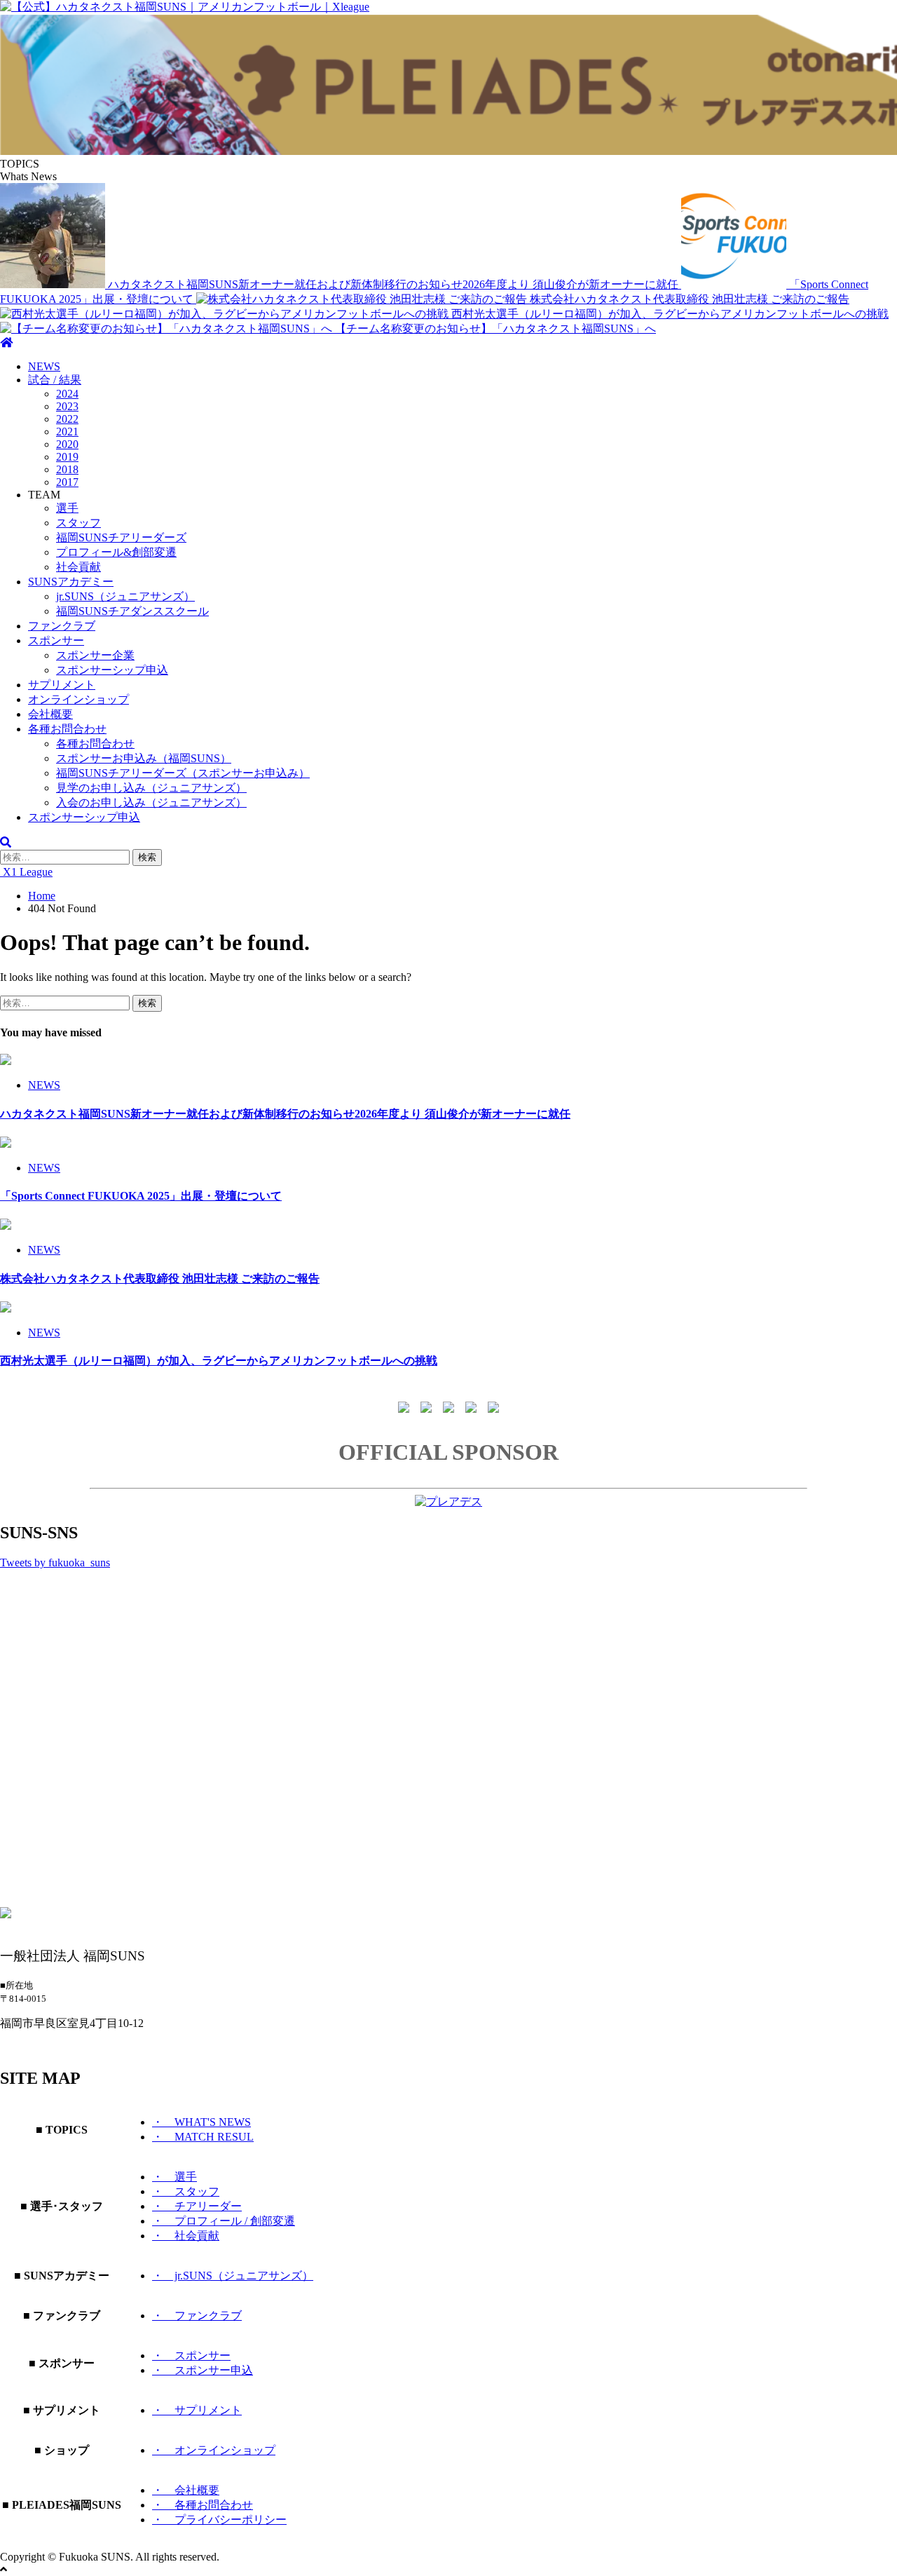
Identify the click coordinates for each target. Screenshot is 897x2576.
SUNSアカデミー (71, 582)
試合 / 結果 (55, 380)
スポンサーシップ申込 (112, 670)
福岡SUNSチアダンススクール (132, 611)
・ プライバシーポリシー (219, 2520)
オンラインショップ (78, 699)
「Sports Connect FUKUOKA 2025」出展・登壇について (141, 1196)
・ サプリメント (197, 2410)
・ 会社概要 (186, 2490)
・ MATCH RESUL (203, 2137)
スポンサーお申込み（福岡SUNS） (144, 758)
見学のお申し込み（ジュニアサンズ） (151, 788)
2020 (67, 444)
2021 (67, 432)
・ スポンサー (191, 2355)
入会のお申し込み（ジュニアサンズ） (151, 802)
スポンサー (56, 640)
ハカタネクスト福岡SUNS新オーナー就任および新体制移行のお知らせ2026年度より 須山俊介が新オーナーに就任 (395, 284)
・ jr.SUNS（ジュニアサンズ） (233, 2276)
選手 (67, 508)
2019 (67, 457)
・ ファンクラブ (197, 2316)
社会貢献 (78, 567)
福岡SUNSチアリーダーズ (121, 537)
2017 (67, 482)
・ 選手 (174, 2177)
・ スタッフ (186, 2191)
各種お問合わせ (67, 729)
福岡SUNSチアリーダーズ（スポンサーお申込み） (183, 773)
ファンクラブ (62, 626)
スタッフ (78, 523)
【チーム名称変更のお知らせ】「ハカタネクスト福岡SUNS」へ (495, 328)
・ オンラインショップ (214, 2450)
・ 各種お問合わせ (203, 2505)
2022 (67, 419)
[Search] (6, 842)
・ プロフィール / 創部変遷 (224, 2221)
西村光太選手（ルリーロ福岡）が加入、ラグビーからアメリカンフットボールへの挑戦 (670, 314)
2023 (67, 406)
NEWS (44, 366)
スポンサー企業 (95, 655)
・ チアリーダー (197, 2206)
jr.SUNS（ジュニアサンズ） (125, 596)
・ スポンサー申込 (203, 2370)
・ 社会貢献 (186, 2236)
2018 (67, 469)
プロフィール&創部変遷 (116, 552)
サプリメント (62, 685)
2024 (67, 394)
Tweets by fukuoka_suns (55, 1562)
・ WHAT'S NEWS (201, 2122)
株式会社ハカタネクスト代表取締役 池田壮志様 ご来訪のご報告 (690, 299)
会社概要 (50, 714)
